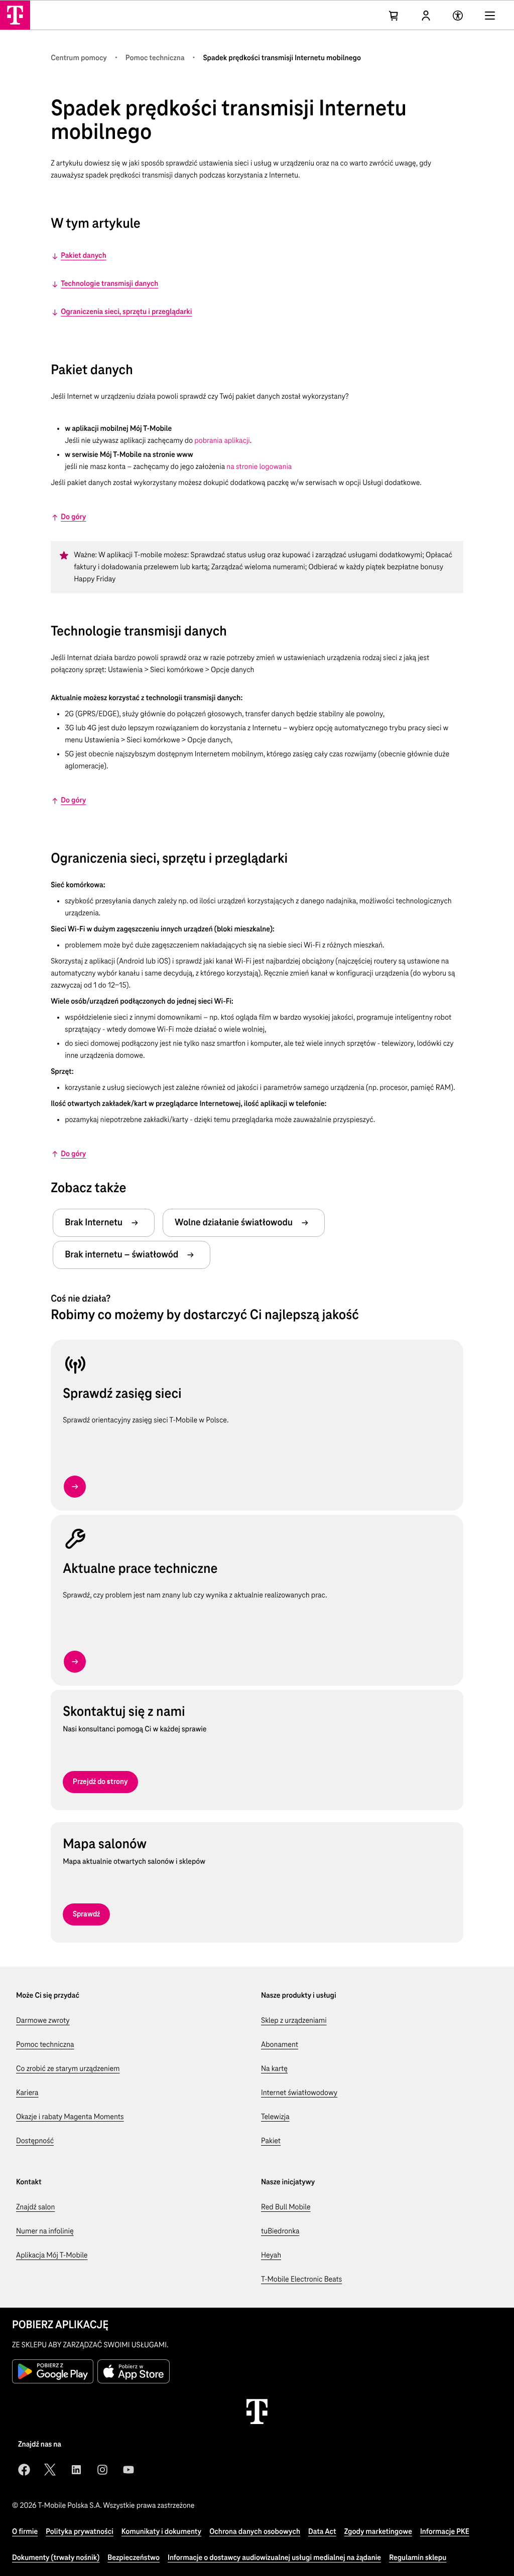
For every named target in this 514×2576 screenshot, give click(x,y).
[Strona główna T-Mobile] (15, 15)
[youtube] (128, 2470)
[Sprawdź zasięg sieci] (75, 1487)
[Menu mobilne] (490, 16)
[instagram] (102, 2470)
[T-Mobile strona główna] (257, 2411)
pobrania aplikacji (221, 441)
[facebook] (24, 2470)
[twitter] (50, 2470)
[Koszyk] (394, 16)
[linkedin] (76, 2470)
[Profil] (426, 16)
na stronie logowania (259, 467)
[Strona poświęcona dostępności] (458, 16)
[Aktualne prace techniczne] (75, 1662)
